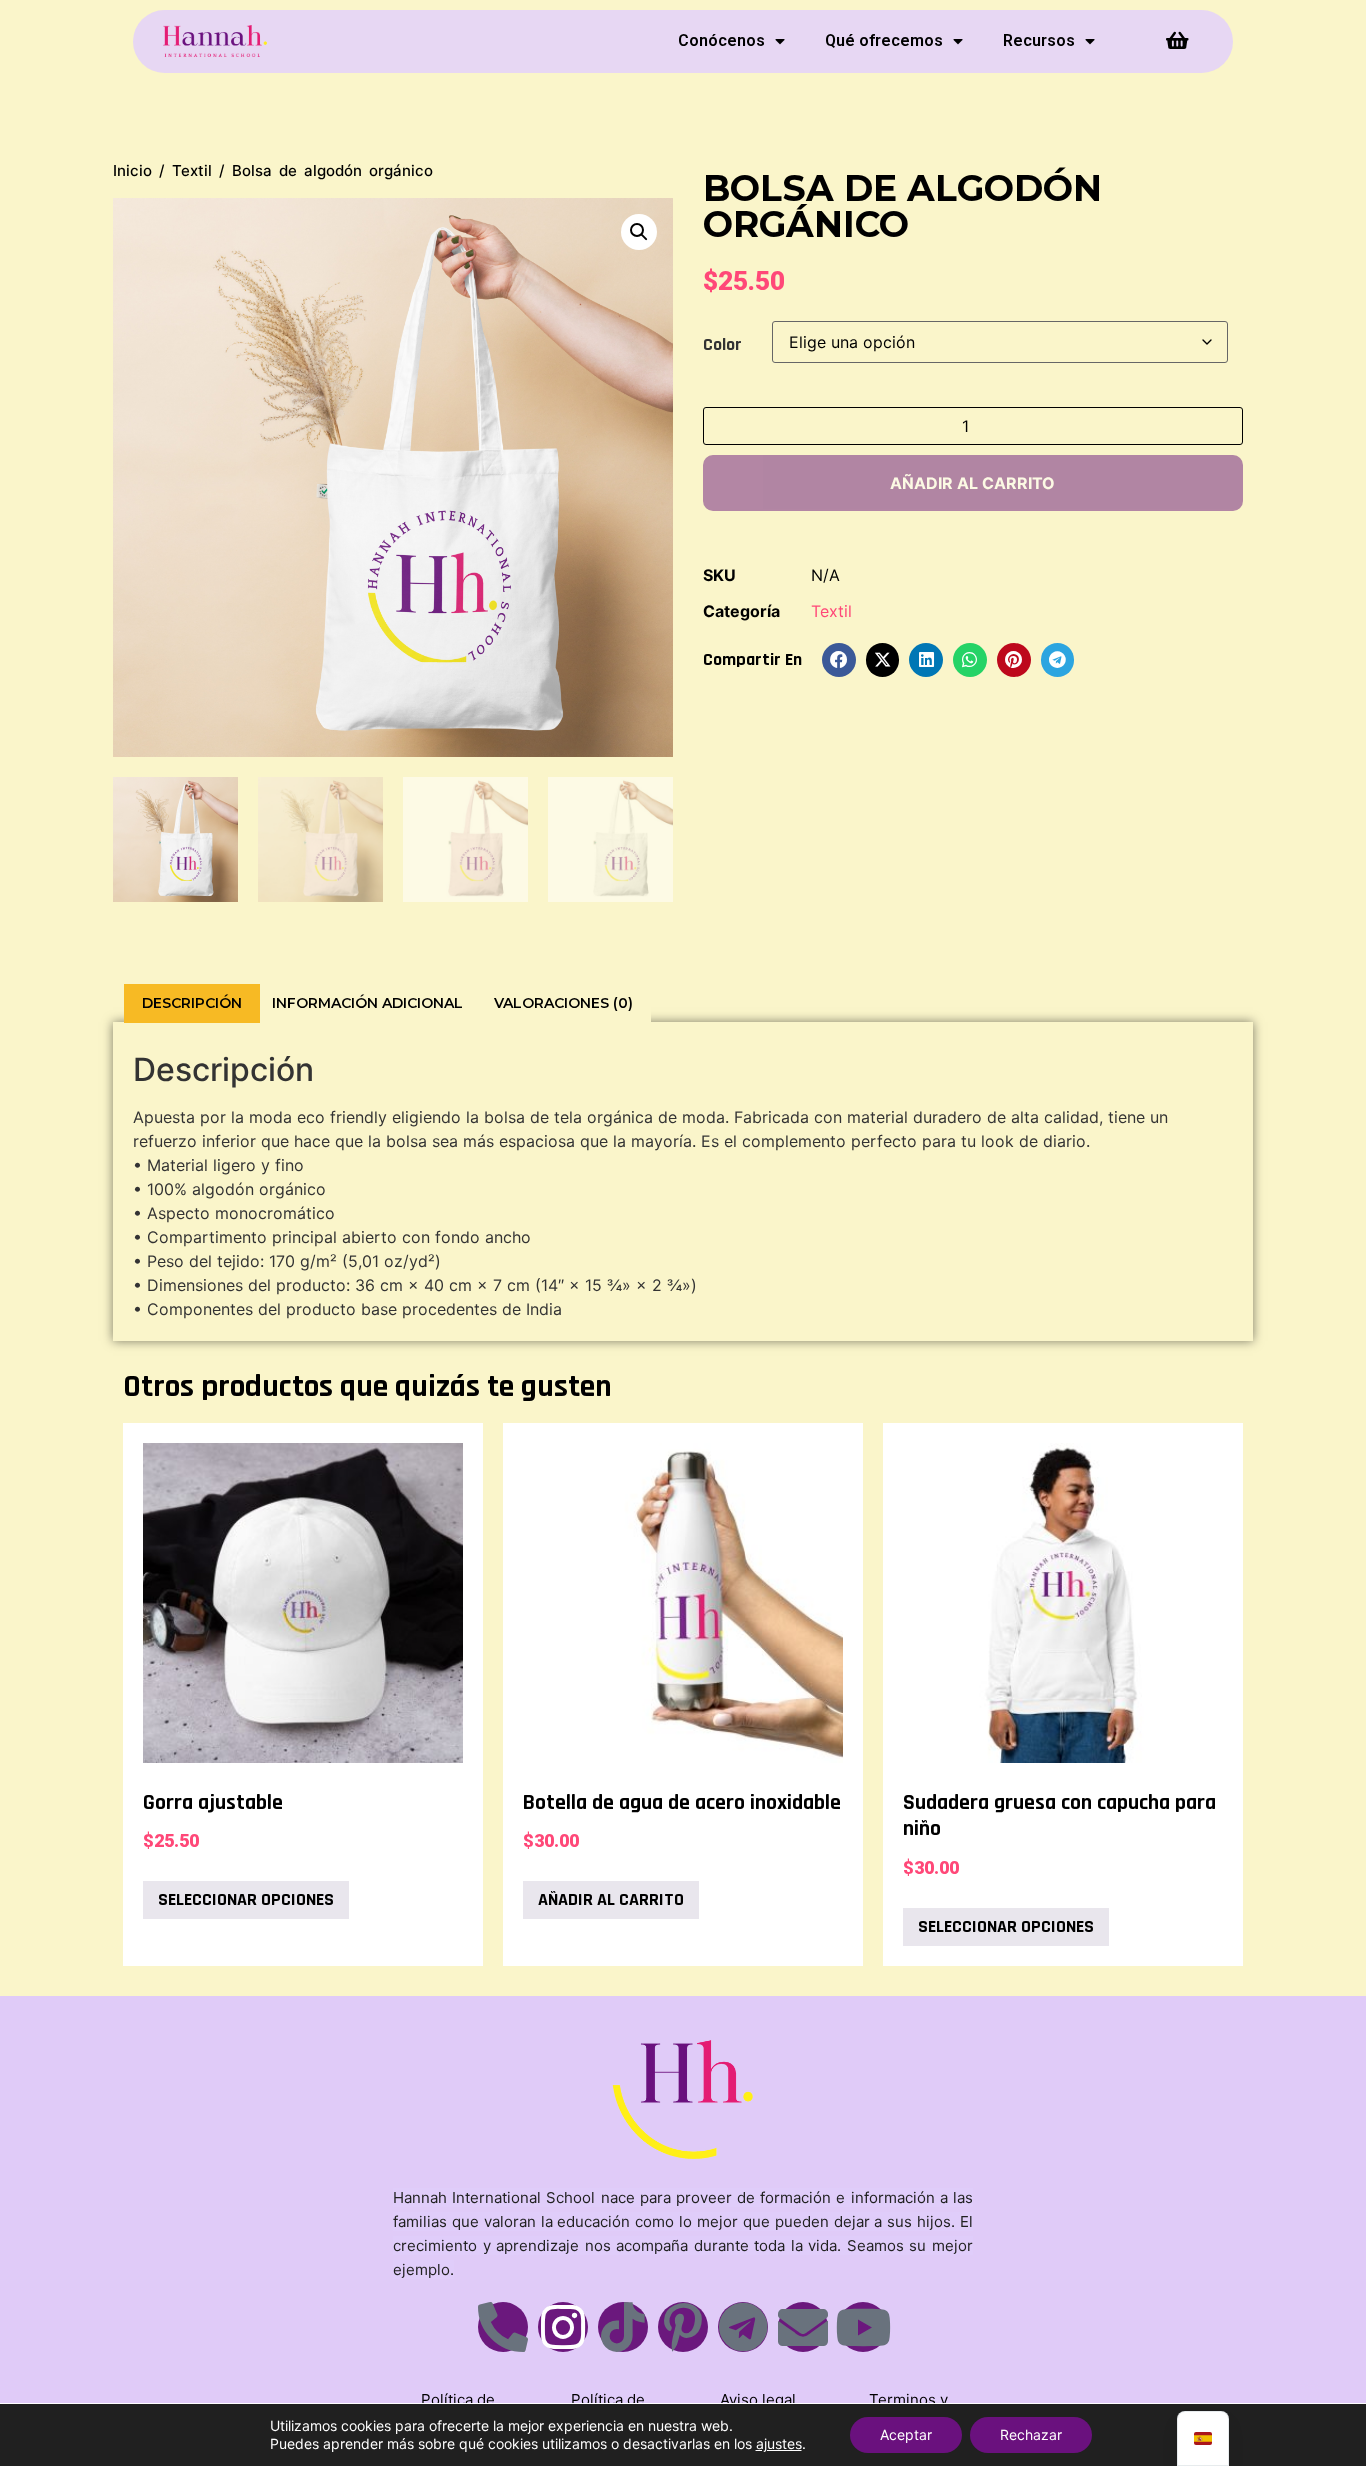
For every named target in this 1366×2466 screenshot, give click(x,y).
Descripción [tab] (192, 1003)
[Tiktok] (623, 2327)
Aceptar (906, 2434)
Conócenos (721, 40)
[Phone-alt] (503, 2327)
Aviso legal (758, 2399)
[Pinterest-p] (683, 2327)
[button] (639, 232)
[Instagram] (563, 2327)
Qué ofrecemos (884, 40)
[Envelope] (803, 2327)
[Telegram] (743, 2327)
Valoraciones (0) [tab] (563, 1003)
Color (722, 345)
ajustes (779, 2443)
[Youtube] (863, 2327)
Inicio (132, 170)
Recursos (1039, 40)
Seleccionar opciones (246, 1899)
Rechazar (1031, 2434)
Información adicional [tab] (367, 1003)
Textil (192, 170)
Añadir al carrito (972, 483)
